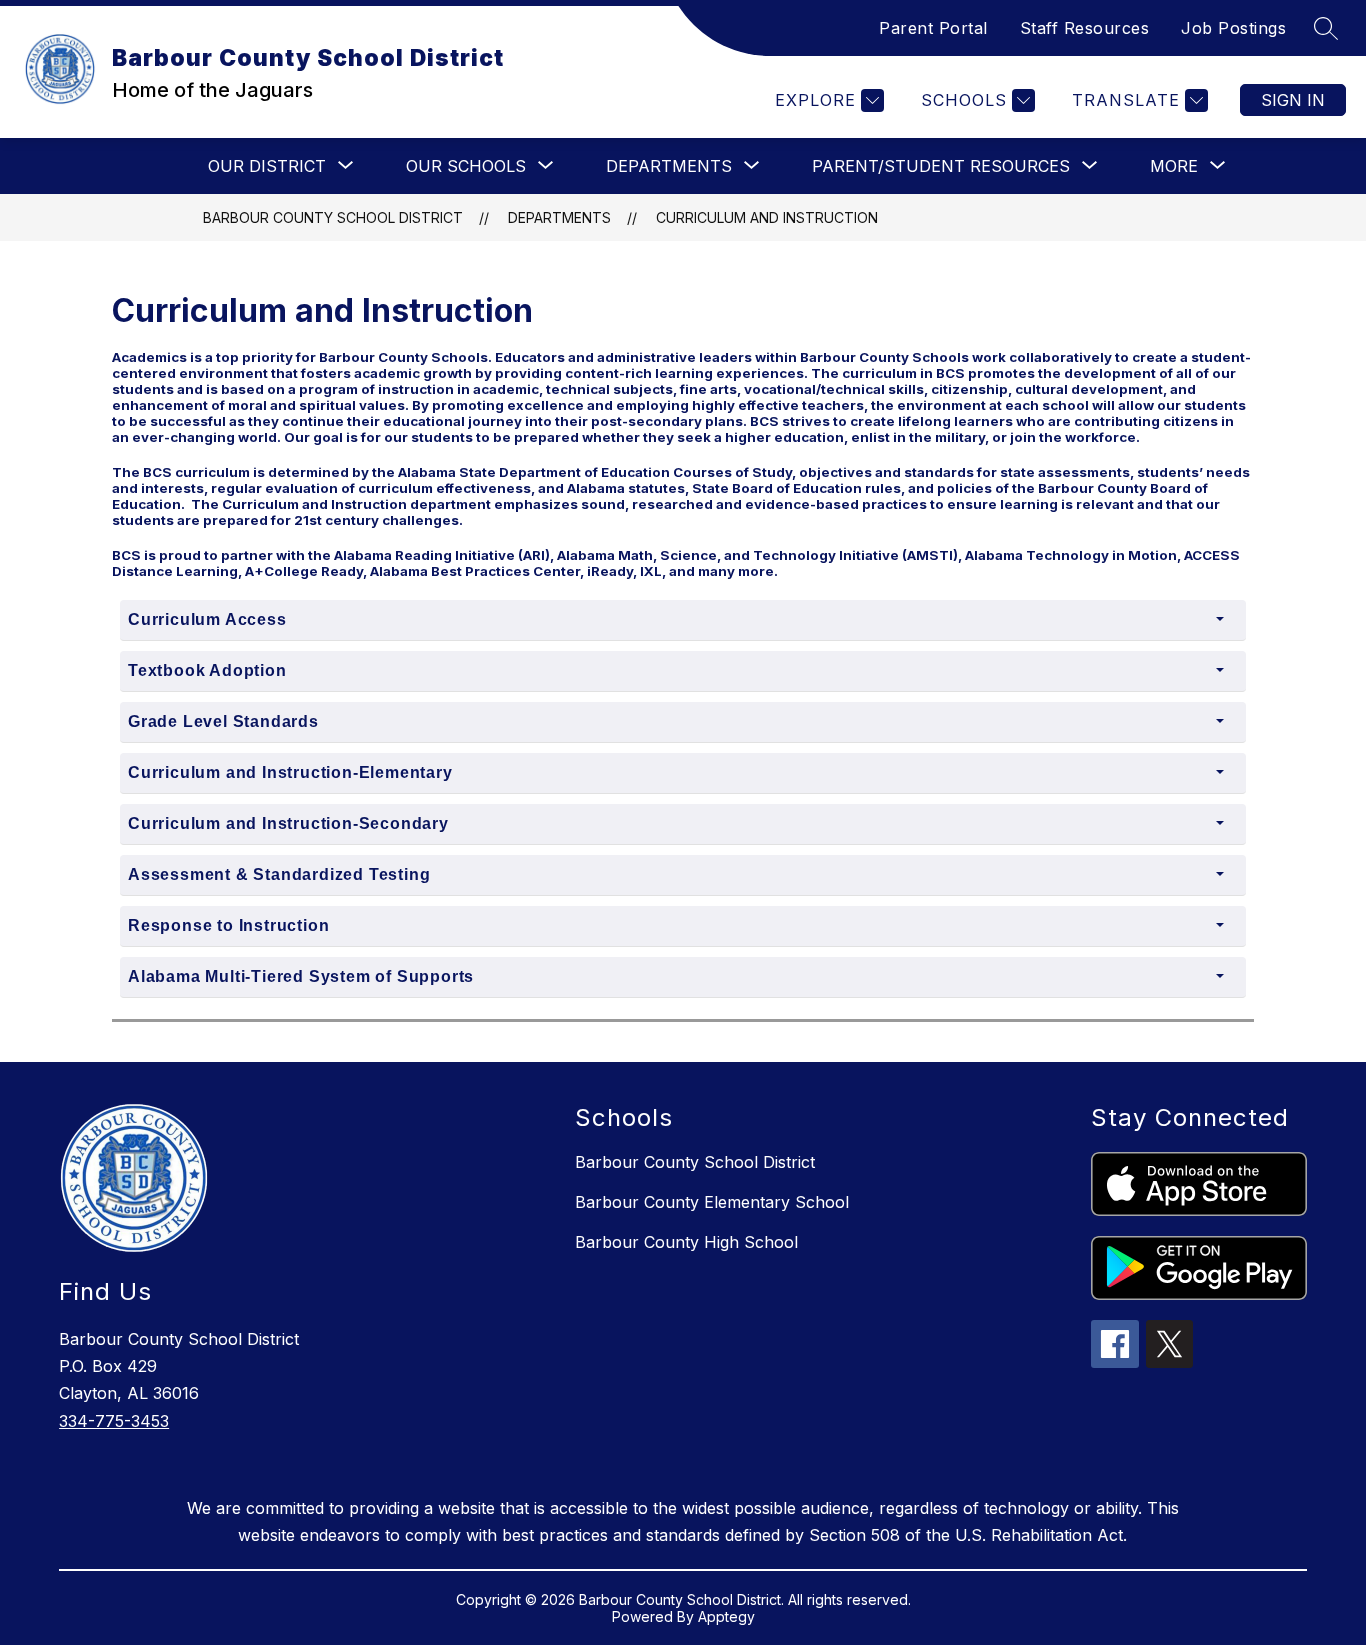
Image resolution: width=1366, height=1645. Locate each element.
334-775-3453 (114, 1421)
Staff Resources (1085, 28)
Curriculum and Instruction (767, 217)
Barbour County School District (333, 217)
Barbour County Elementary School (712, 1202)
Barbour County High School (686, 1242)
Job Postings (1233, 28)
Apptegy (726, 1616)
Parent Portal (933, 28)
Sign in (1293, 100)
